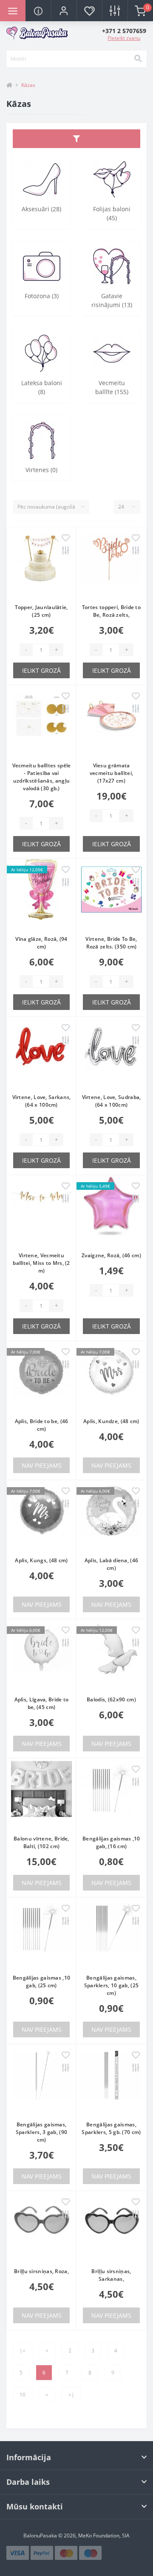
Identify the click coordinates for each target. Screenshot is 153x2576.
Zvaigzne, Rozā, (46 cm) (111, 1255)
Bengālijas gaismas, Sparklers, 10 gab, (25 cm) (112, 1985)
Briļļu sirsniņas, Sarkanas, (111, 2275)
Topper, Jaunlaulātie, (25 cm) (41, 611)
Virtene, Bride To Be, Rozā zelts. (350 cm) (111, 943)
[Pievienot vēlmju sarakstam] (66, 538)
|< (23, 2351)
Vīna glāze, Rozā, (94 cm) (41, 943)
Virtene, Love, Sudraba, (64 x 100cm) (112, 1101)
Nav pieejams (42, 1465)
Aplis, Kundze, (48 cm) (111, 1421)
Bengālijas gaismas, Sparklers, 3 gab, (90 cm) (41, 2132)
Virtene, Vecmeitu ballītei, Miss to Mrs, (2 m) (41, 1263)
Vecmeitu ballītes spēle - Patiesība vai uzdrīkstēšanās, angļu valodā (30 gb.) (42, 777)
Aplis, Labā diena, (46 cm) (112, 1564)
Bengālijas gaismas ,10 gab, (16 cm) (111, 1842)
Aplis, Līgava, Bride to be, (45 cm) (42, 1703)
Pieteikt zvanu (124, 38)
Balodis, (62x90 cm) (111, 1699)
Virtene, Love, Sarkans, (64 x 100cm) (42, 1101)
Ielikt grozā (41, 670)
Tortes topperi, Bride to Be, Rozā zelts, (111, 611)
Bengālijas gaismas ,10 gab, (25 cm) (42, 1982)
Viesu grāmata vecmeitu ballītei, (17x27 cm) (111, 773)
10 (23, 2395)
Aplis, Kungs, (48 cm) (41, 1560)
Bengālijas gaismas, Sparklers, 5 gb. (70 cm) (111, 2128)
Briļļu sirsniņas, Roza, (41, 2271)
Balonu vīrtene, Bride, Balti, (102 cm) (41, 1842)
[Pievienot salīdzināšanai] (66, 551)
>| (71, 2395)
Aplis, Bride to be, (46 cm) (42, 1425)
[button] (64, 11)
